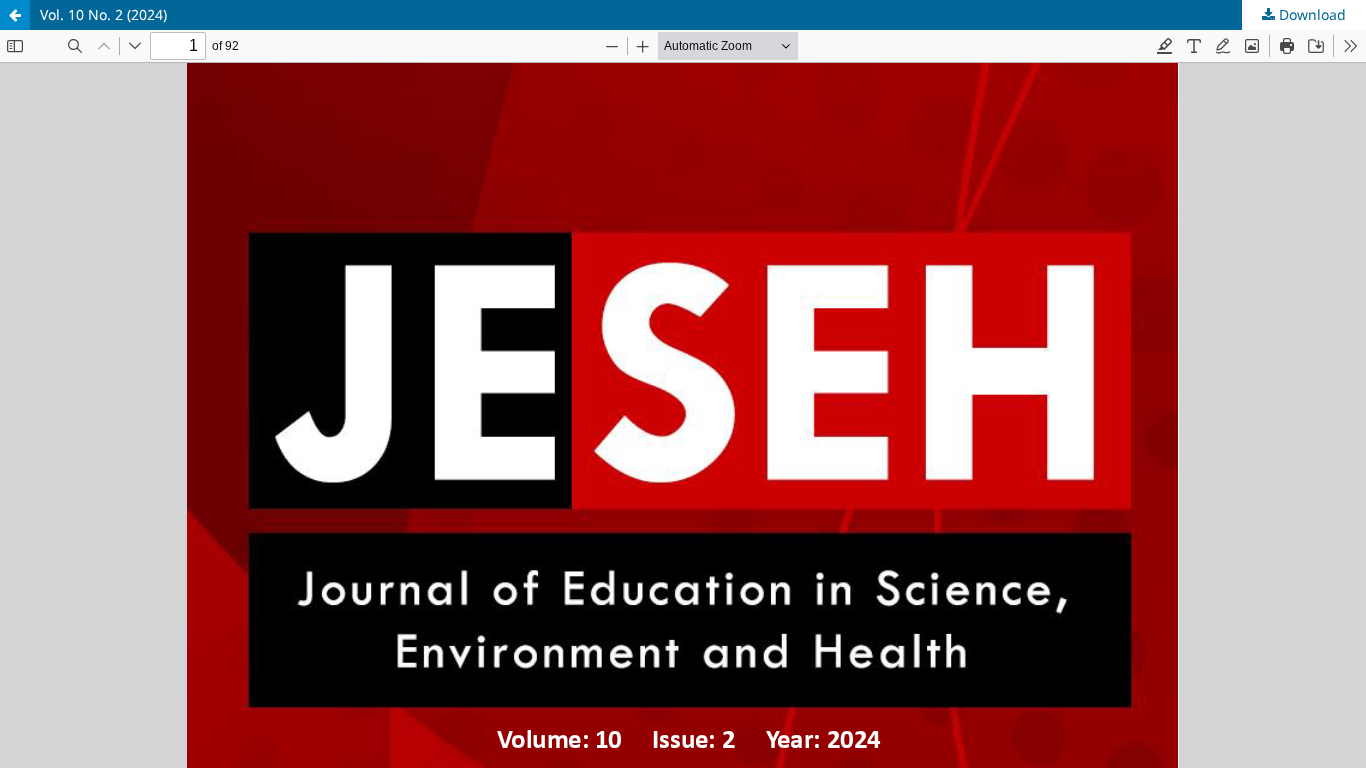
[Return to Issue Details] (15, 15)
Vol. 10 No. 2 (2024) (103, 14)
